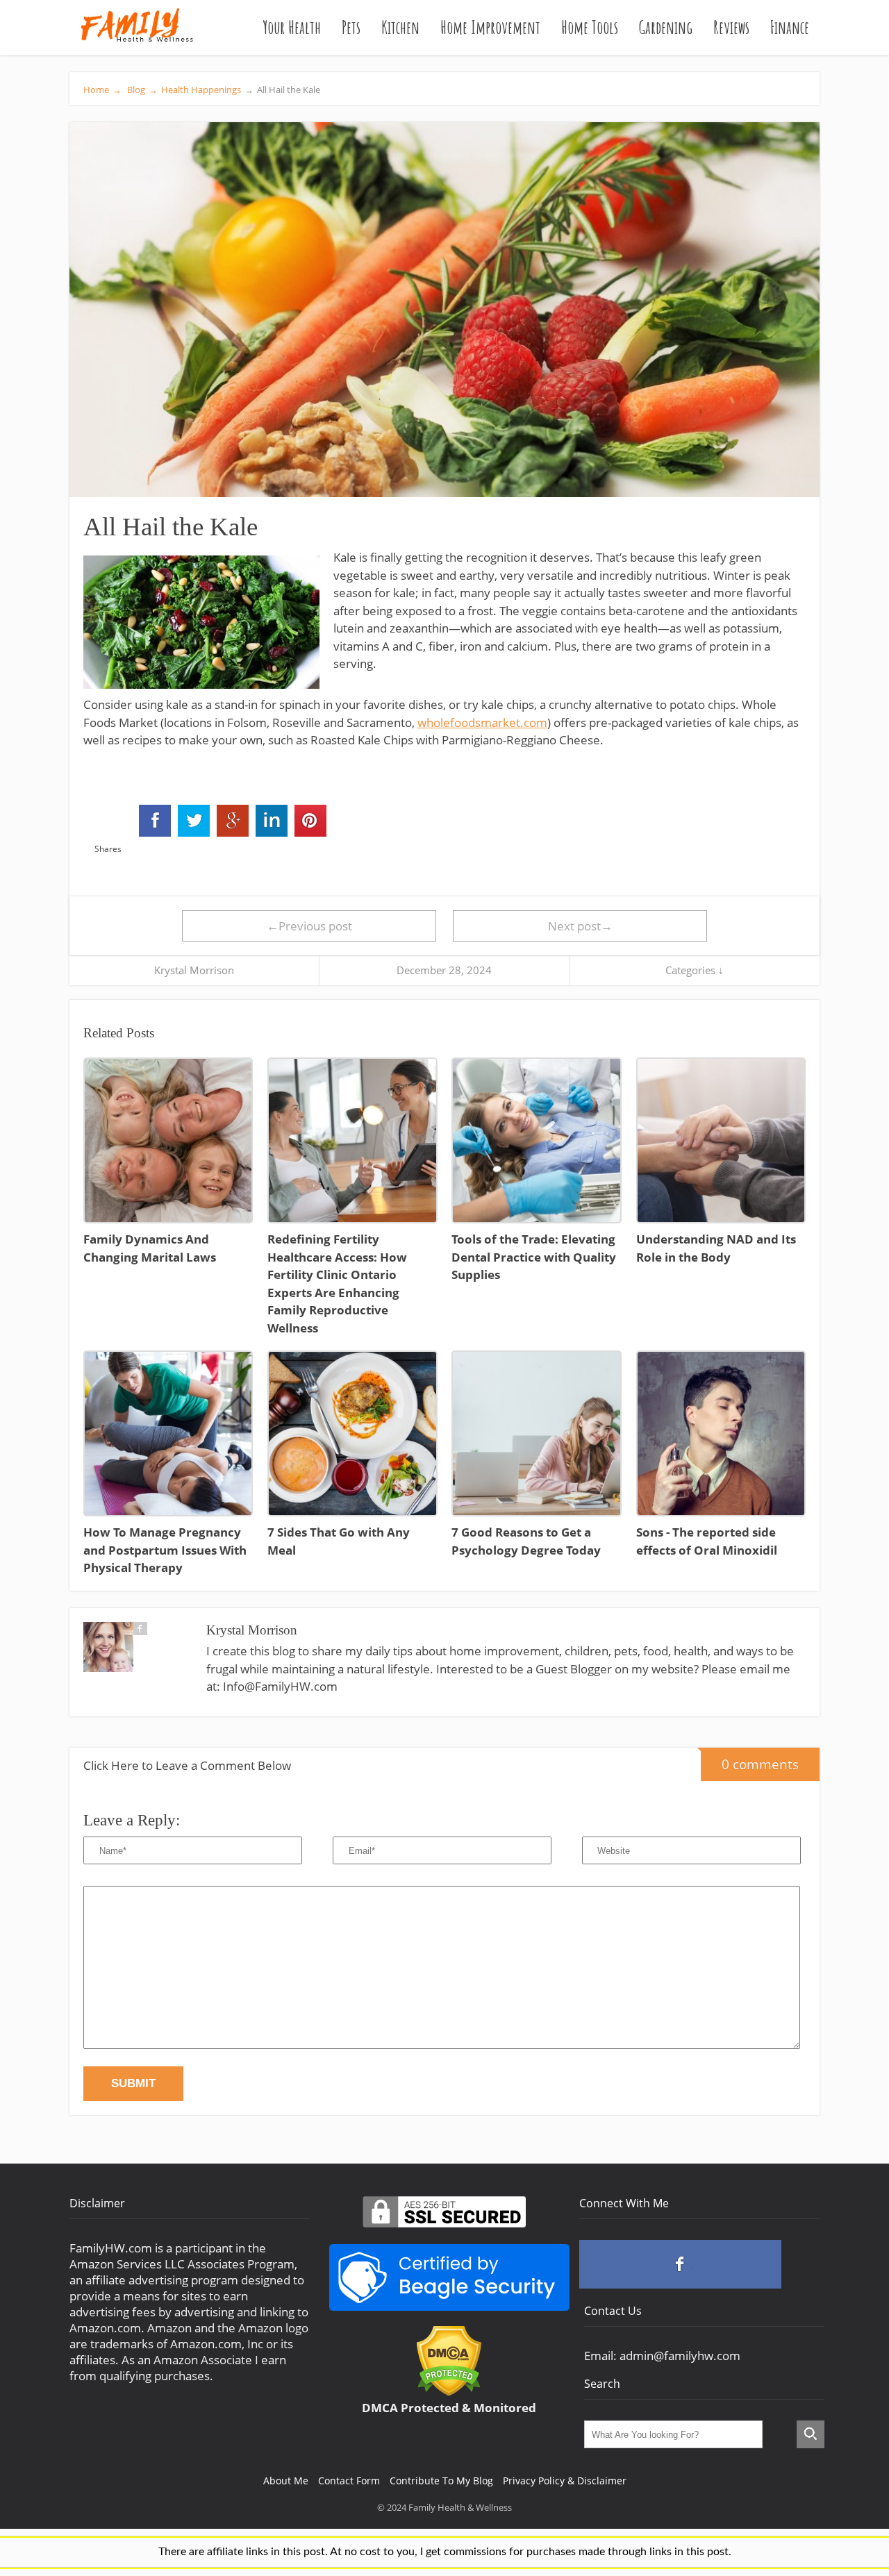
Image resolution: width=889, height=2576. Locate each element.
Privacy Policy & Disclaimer (565, 2481)
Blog (141, 90)
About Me (286, 2481)
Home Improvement (490, 27)
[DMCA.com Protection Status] (449, 2392)
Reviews (731, 27)
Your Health (292, 27)
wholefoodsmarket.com (482, 722)
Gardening (666, 27)
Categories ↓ (695, 970)
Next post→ (580, 926)
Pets (351, 27)
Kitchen (400, 27)
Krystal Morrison (194, 970)
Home (102, 90)
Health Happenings (201, 90)
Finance (790, 27)
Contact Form (349, 2481)
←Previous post (309, 926)
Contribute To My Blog (441, 2481)
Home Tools (590, 27)
